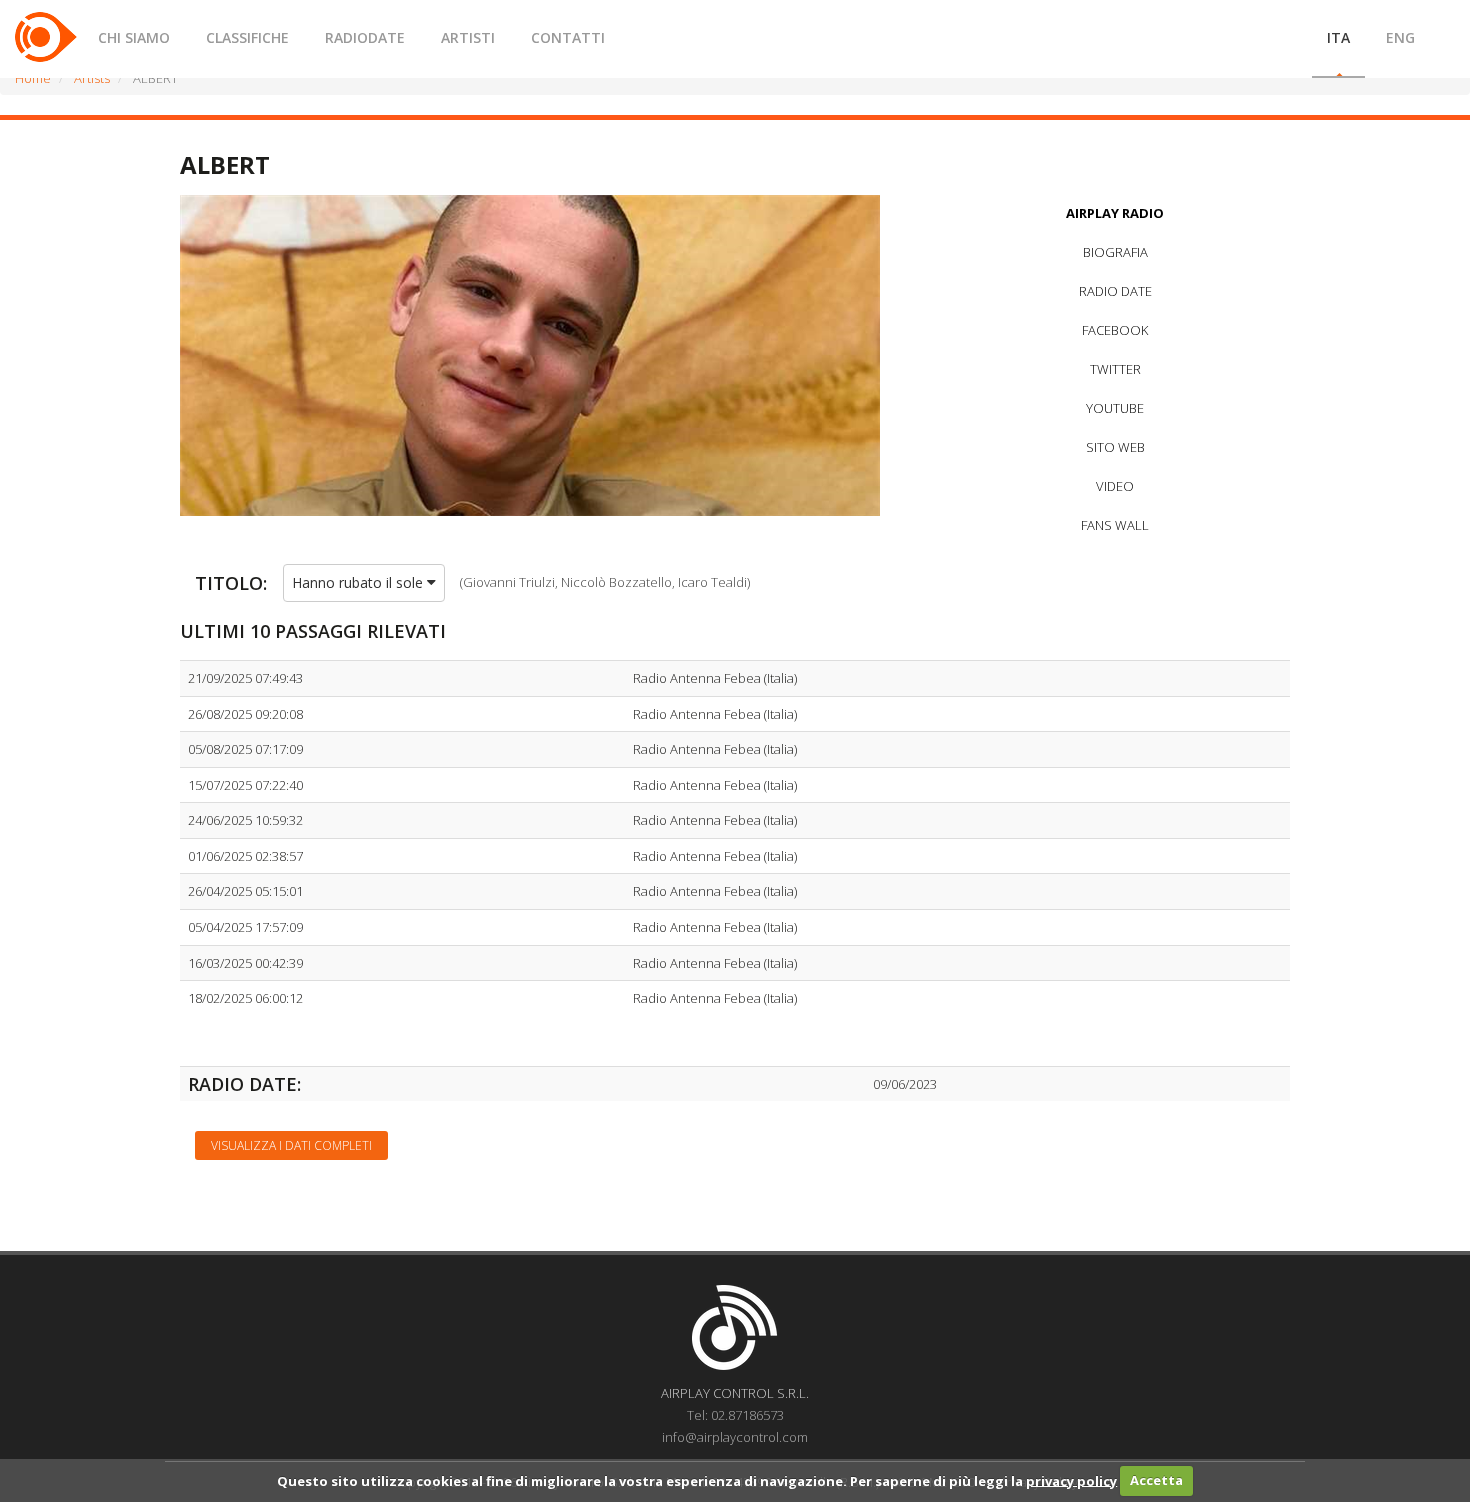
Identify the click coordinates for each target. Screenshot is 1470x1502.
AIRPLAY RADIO (1115, 213)
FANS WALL (1115, 525)
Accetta (1156, 1480)
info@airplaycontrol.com (735, 1437)
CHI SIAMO (134, 37)
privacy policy (1071, 1480)
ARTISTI (468, 37)
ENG (1400, 37)
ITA (1338, 37)
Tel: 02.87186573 (735, 1415)
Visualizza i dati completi (291, 1145)
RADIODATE (365, 37)
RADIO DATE (1115, 291)
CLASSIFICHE (247, 37)
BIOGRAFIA (1115, 252)
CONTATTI (568, 37)
